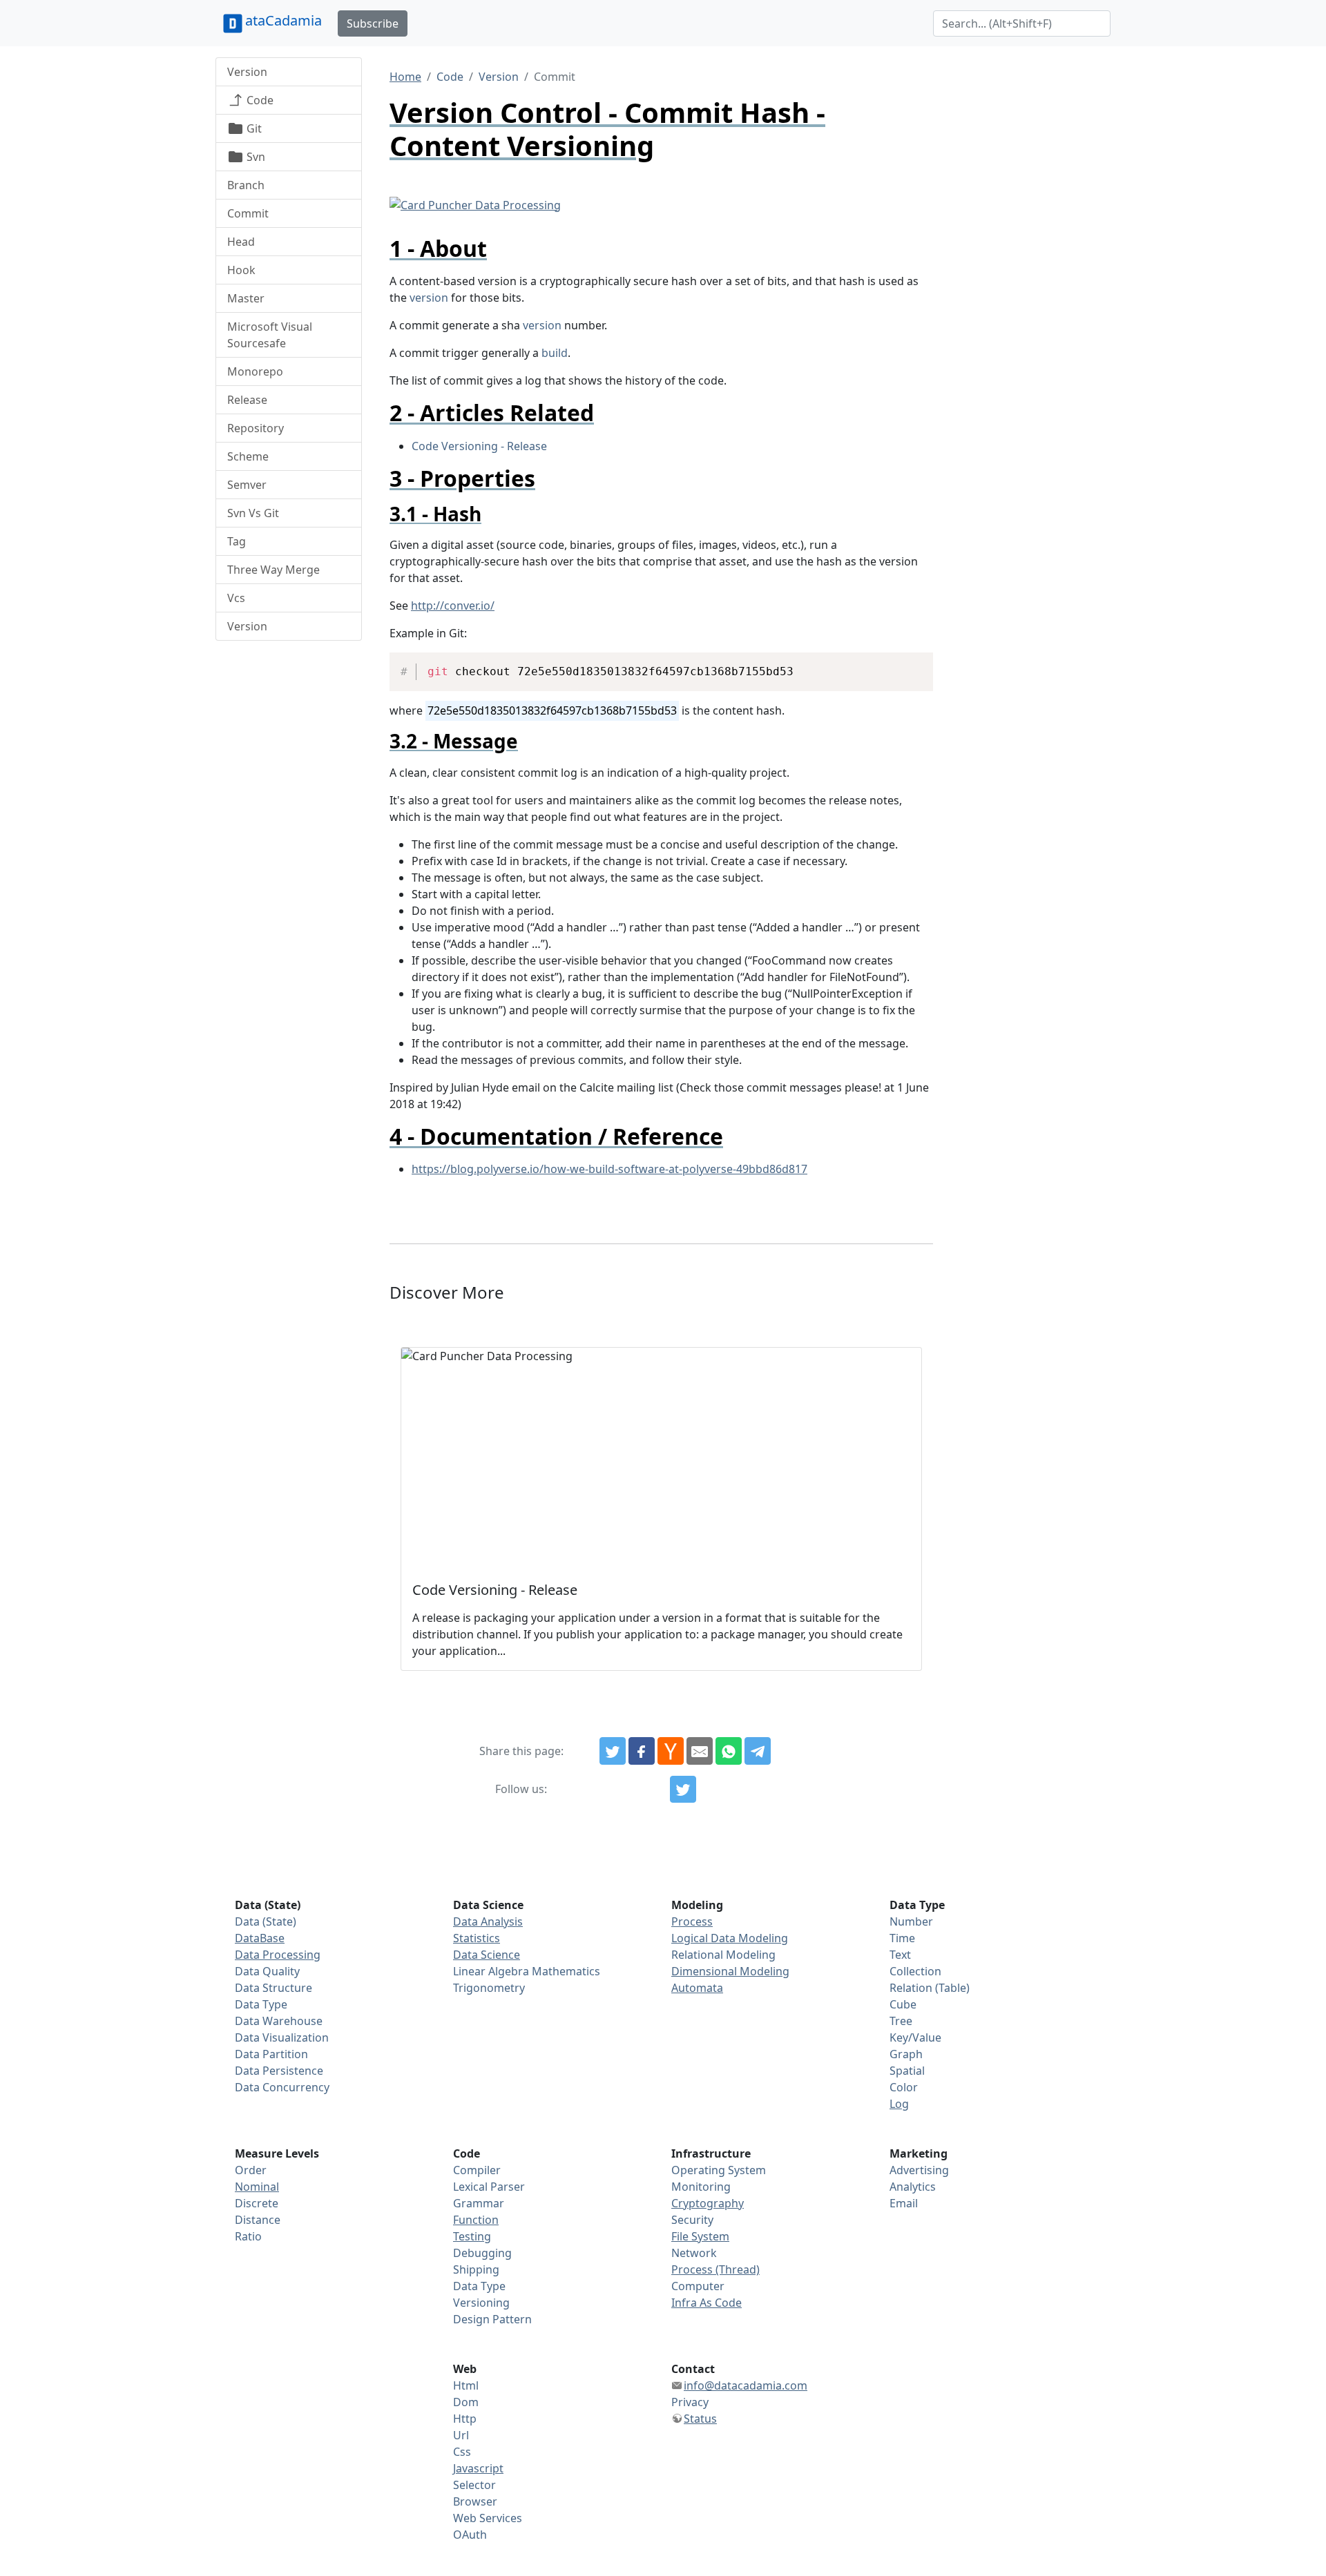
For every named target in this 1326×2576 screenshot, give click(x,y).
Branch (246, 185)
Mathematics (566, 1971)
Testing (472, 2236)
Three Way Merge (273, 570)
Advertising (919, 2170)
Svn (254, 157)
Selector (474, 2485)
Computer (698, 2286)
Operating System (719, 2170)
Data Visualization (282, 2037)
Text (900, 1955)
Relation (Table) (930, 1988)
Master (246, 298)
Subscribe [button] (373, 23)
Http (465, 2419)
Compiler (477, 2170)
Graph (906, 2054)
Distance (258, 2220)
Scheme (248, 456)
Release (247, 400)
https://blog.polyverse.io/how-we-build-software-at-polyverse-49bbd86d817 (609, 1169)
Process (692, 1921)
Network (694, 2253)
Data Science (487, 1955)
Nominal (257, 2187)
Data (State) (266, 1921)
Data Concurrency (282, 2087)
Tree (901, 2021)
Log (899, 2104)
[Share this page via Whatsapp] (729, 1751)
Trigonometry (489, 1988)
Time (902, 1938)
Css (462, 2452)
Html (466, 2385)
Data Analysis (488, 1921)
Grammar (479, 2203)
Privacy (690, 2402)
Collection (915, 1971)
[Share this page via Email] (700, 1751)
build (555, 353)
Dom (466, 2402)
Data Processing (278, 1955)
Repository (256, 428)
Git (253, 128)
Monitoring (701, 2187)
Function (476, 2220)
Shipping (476, 2269)
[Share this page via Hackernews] (671, 1751)
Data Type (261, 2004)
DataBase (260, 1938)
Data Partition (271, 2054)
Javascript (478, 2468)
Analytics (913, 2187)
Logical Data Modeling (730, 1938)
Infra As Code (707, 2303)
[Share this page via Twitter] (613, 1751)
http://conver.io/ (453, 606)
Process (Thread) (715, 2269)
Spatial (907, 2071)
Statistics (477, 1938)
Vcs (236, 598)
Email (904, 2203)
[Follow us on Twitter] (683, 1790)
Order (251, 2170)
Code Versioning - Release (479, 446)
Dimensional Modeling (730, 1971)
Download (906, 665)
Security (692, 2220)
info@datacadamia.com (746, 2385)
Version (247, 72)
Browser (475, 2501)
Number (911, 1921)
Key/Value (915, 2037)
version (429, 298)
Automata (697, 1988)
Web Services (488, 2518)
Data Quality (267, 1971)
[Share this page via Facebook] (642, 1751)
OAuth (470, 2535)
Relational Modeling (723, 1955)
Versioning (481, 2303)
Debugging (482, 2253)
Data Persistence (279, 2071)
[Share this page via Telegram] (758, 1751)
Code (259, 100)
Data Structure (273, 1988)
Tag (237, 541)
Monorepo (255, 371)
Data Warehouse (279, 2021)
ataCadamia (284, 20)
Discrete (257, 2203)
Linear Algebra (491, 1971)
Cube (903, 2004)
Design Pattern (492, 2319)
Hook (241, 270)
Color (904, 2087)
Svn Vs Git (253, 513)
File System (700, 2236)
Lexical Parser (489, 2187)
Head (241, 242)
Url (461, 2435)
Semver (247, 485)
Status (700, 2419)
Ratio (248, 2236)
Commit (248, 213)
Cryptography (708, 2203)
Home (405, 77)
